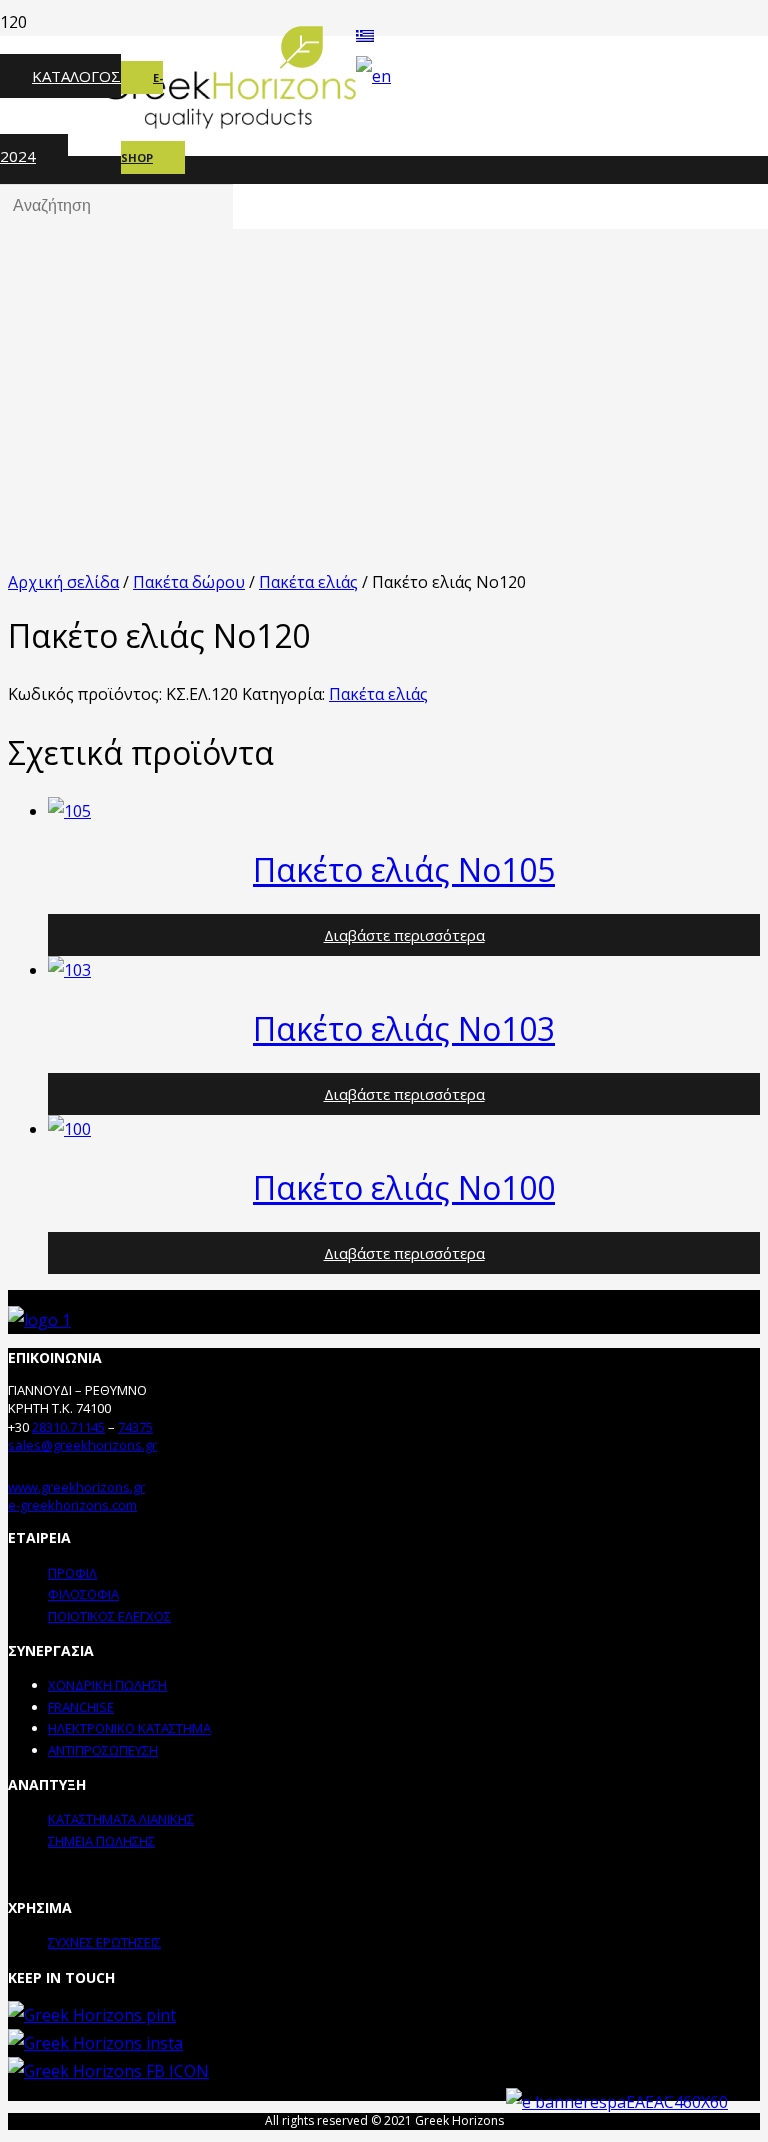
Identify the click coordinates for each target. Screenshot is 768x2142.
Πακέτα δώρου (189, 582)
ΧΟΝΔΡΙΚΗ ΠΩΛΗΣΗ (107, 1685)
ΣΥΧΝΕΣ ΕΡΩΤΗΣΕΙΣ (104, 1942)
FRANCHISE (81, 1707)
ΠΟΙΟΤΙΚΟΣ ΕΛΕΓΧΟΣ (109, 1616)
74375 (135, 1427)
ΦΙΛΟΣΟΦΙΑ (83, 1594)
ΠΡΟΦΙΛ (72, 1573)
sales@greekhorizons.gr (82, 1445)
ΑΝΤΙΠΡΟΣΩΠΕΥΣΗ (103, 1750)
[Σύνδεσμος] (39, 1320)
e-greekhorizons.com (72, 1505)
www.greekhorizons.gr (76, 1487)
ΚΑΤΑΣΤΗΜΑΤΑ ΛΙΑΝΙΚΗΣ (121, 1819)
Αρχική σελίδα (63, 582)
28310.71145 (68, 1427)
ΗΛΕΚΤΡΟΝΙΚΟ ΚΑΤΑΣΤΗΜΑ (129, 1728)
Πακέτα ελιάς (308, 582)
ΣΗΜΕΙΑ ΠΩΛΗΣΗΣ (101, 1841)
